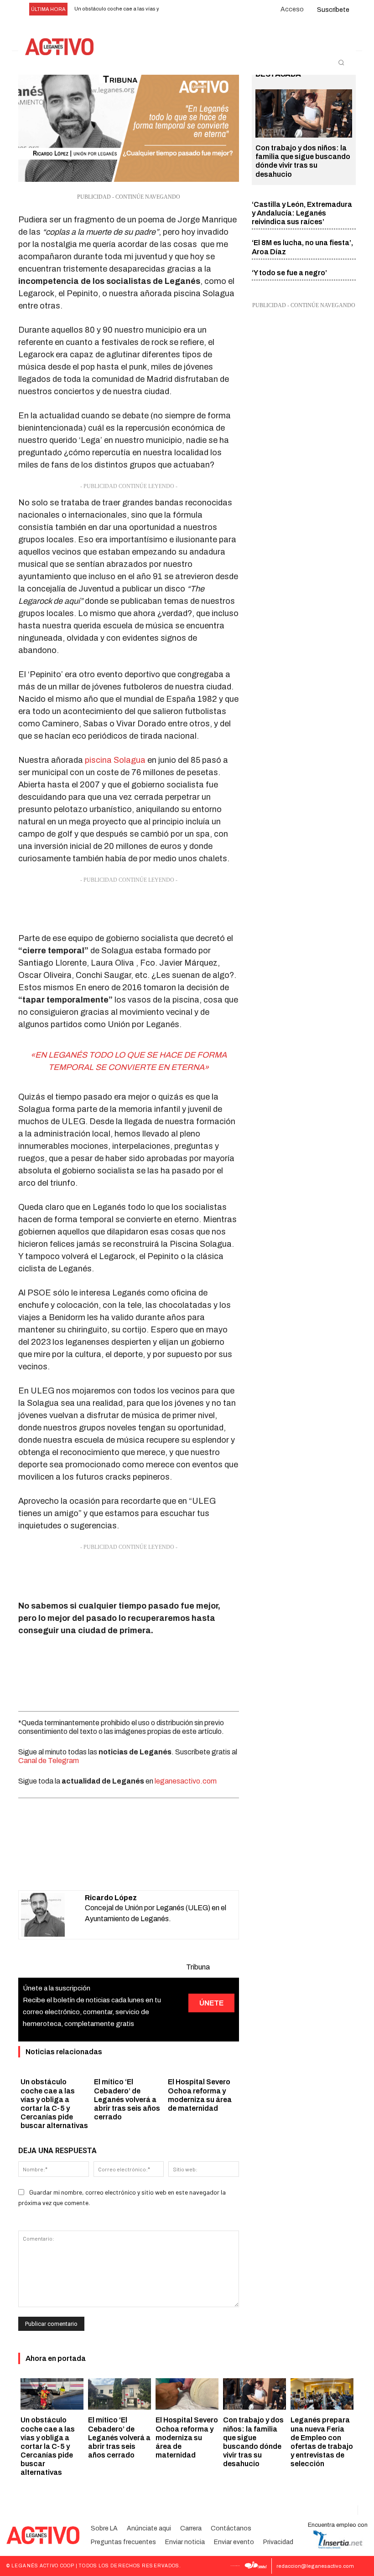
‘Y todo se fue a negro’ (289, 273)
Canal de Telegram (49, 1761)
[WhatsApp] (118, 1867)
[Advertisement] (129, 907)
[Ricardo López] (53, 1915)
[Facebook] (76, 1867)
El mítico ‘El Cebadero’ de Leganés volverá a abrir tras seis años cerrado (127, 2099)
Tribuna (198, 1967)
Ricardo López (111, 1898)
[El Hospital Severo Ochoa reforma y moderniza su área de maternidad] (187, 2394)
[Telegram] (160, 1867)
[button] (341, 62)
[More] (181, 1867)
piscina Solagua (115, 760)
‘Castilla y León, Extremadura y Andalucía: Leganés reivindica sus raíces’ (302, 213)
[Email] (139, 1867)
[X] (97, 1867)
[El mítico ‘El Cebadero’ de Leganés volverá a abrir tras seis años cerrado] (119, 2394)
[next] (188, 9)
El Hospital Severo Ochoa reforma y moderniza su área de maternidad (187, 2437)
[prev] (173, 9)
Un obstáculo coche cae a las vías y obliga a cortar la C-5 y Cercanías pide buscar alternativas (48, 2446)
